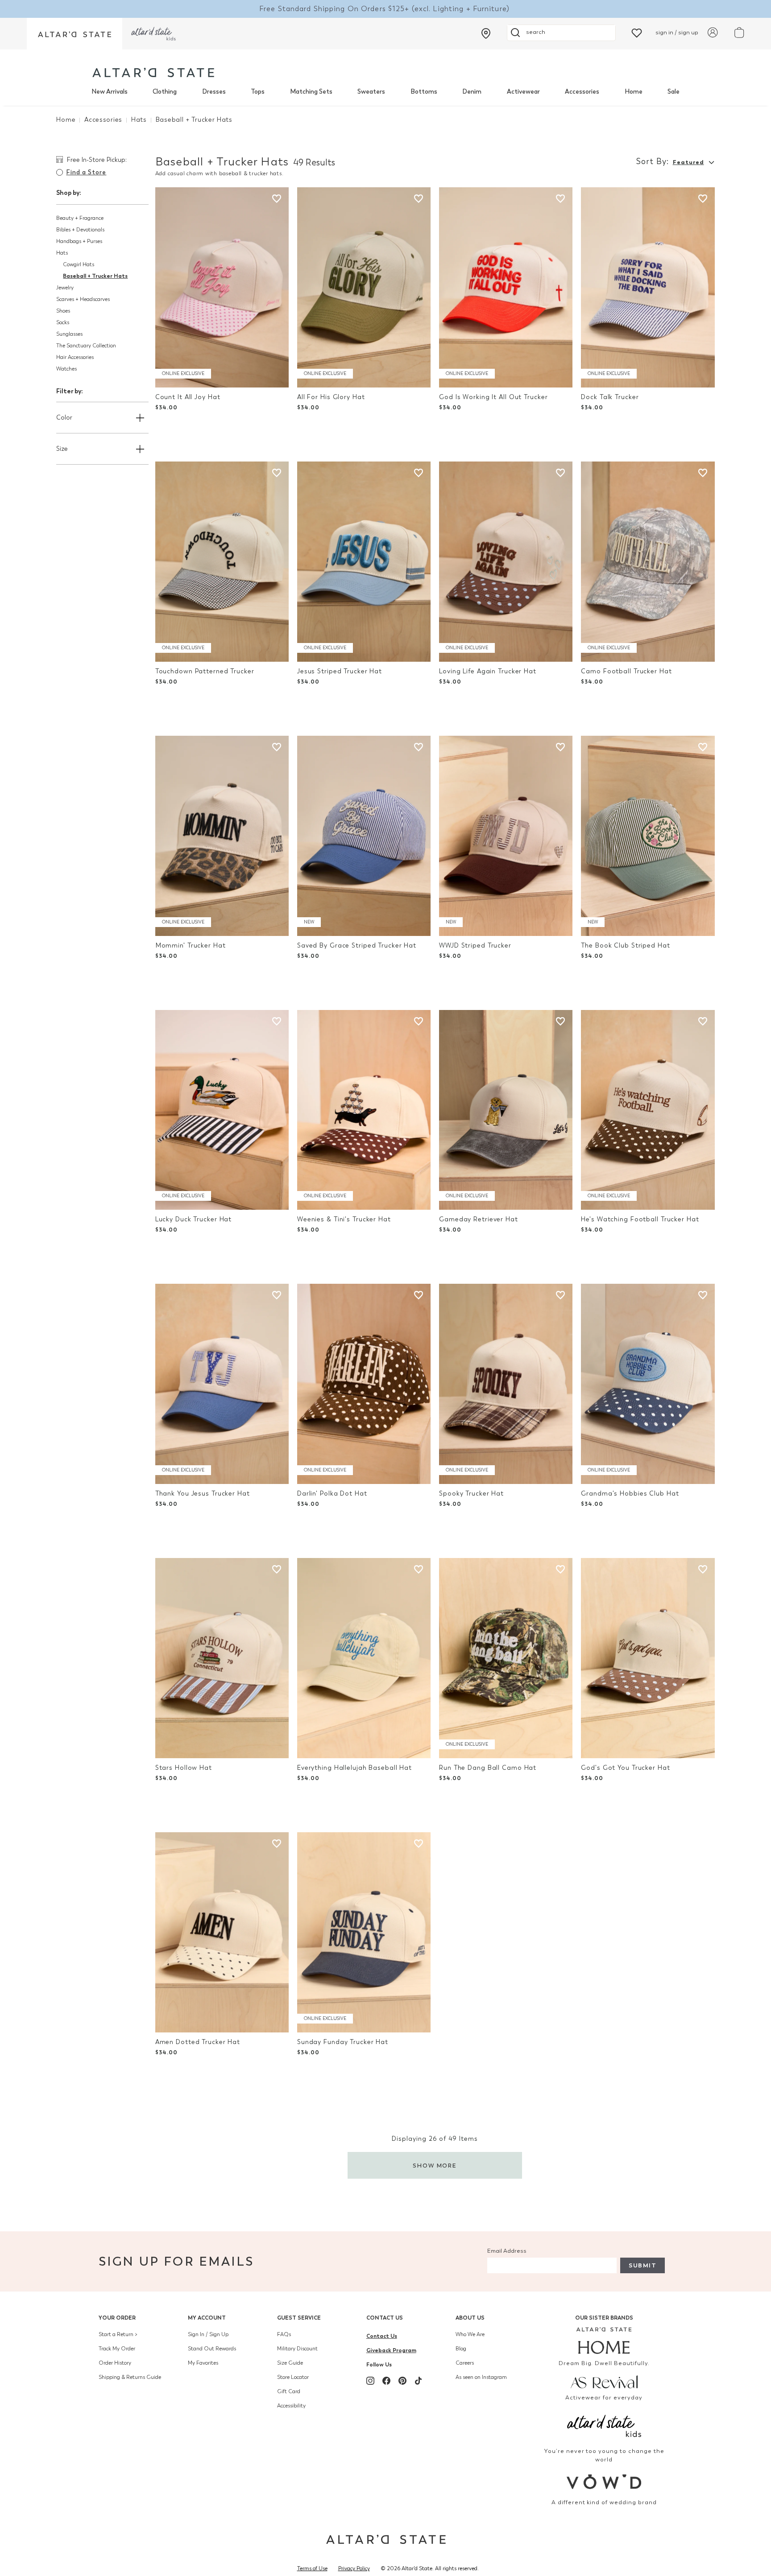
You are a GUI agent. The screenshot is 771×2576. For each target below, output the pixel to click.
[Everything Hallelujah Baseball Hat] (364, 1658)
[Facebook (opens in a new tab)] (386, 2381)
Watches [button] (66, 369)
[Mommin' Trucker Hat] (222, 836)
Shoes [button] (63, 311)
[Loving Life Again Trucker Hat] (506, 562)
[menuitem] (110, 92)
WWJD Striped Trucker (475, 946)
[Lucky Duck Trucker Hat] (222, 1110)
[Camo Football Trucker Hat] (648, 562)
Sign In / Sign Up (208, 2334)
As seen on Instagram (481, 2377)
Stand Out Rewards (212, 2349)
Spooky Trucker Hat (471, 1494)
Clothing (165, 92)
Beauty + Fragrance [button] (80, 218)
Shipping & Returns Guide (130, 2377)
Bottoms (424, 92)
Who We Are (470, 2334)
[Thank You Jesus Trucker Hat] (222, 1384)
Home (634, 92)
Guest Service (299, 2318)
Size (62, 449)
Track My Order (117, 2349)
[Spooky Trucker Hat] (506, 1384)
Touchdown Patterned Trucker (205, 671)
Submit (642, 2265)
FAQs (284, 2334)
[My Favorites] (637, 32)
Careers (465, 2363)
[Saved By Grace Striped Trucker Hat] (364, 836)
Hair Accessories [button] (75, 357)
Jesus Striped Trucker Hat (340, 671)
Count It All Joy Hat (188, 397)
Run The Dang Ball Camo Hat (488, 1768)
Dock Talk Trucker (610, 397)
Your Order (117, 2318)
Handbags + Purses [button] (79, 241)
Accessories (582, 92)
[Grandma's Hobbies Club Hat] (648, 1384)
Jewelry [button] (65, 288)
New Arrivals (110, 92)
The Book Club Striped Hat (625, 946)
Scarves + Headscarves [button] (83, 299)
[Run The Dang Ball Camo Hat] (506, 1658)
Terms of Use (312, 2568)
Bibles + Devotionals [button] (80, 230)
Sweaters (371, 92)
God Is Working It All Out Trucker (493, 397)
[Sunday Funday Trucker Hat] (364, 1932)
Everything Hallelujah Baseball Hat (354, 1768)
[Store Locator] (486, 33)
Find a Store (86, 172)
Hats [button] (62, 253)
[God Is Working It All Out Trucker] (506, 287)
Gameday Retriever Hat (479, 1219)
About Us (470, 2318)
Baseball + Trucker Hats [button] (95, 276)
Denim (472, 92)
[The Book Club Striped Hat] (648, 836)
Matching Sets (311, 92)
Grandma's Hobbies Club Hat (630, 1494)
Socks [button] (63, 322)
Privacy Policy (354, 2568)
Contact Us (385, 2318)
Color (64, 418)
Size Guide (290, 2363)
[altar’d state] (75, 34)
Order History (115, 2363)
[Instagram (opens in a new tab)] (370, 2381)
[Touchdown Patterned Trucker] (222, 562)
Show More (435, 2166)
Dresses (214, 92)
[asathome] (604, 2341)
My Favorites (203, 2363)
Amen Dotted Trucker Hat (198, 2042)
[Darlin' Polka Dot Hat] (364, 1384)
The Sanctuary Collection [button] (86, 346)
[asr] (604, 2381)
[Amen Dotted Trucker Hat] (222, 1932)
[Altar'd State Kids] (604, 2425)
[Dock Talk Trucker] (648, 287)
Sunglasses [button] (69, 334)
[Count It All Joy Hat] (222, 287)
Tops (258, 92)
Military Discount (297, 2349)
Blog (461, 2349)
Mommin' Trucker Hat (191, 946)
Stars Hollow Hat (184, 1768)
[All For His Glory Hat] (364, 287)
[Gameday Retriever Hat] (506, 1110)
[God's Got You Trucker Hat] (648, 1658)
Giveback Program (391, 2350)
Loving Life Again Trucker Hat (488, 671)
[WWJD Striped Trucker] (506, 836)
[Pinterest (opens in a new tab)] (402, 2381)
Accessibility (291, 2406)
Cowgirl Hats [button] (79, 264)
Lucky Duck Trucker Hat (194, 1219)
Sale (674, 92)
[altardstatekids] (153, 34)
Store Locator (293, 2377)
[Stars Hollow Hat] (222, 1658)
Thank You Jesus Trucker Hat (203, 1494)
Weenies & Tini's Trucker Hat (344, 1219)
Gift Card (289, 2391)
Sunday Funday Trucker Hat (343, 2042)
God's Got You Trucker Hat (625, 1768)
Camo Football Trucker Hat (626, 671)
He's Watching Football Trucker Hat (640, 1219)
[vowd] (604, 2482)
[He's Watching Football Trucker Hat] (648, 1110)
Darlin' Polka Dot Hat (332, 1494)
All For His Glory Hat (331, 397)
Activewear (523, 92)
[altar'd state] (153, 72)
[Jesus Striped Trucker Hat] (364, 562)
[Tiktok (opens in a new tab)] (419, 2381)
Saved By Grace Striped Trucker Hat (357, 946)
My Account (207, 2318)
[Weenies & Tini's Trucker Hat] (364, 1110)
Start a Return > (118, 2334)
